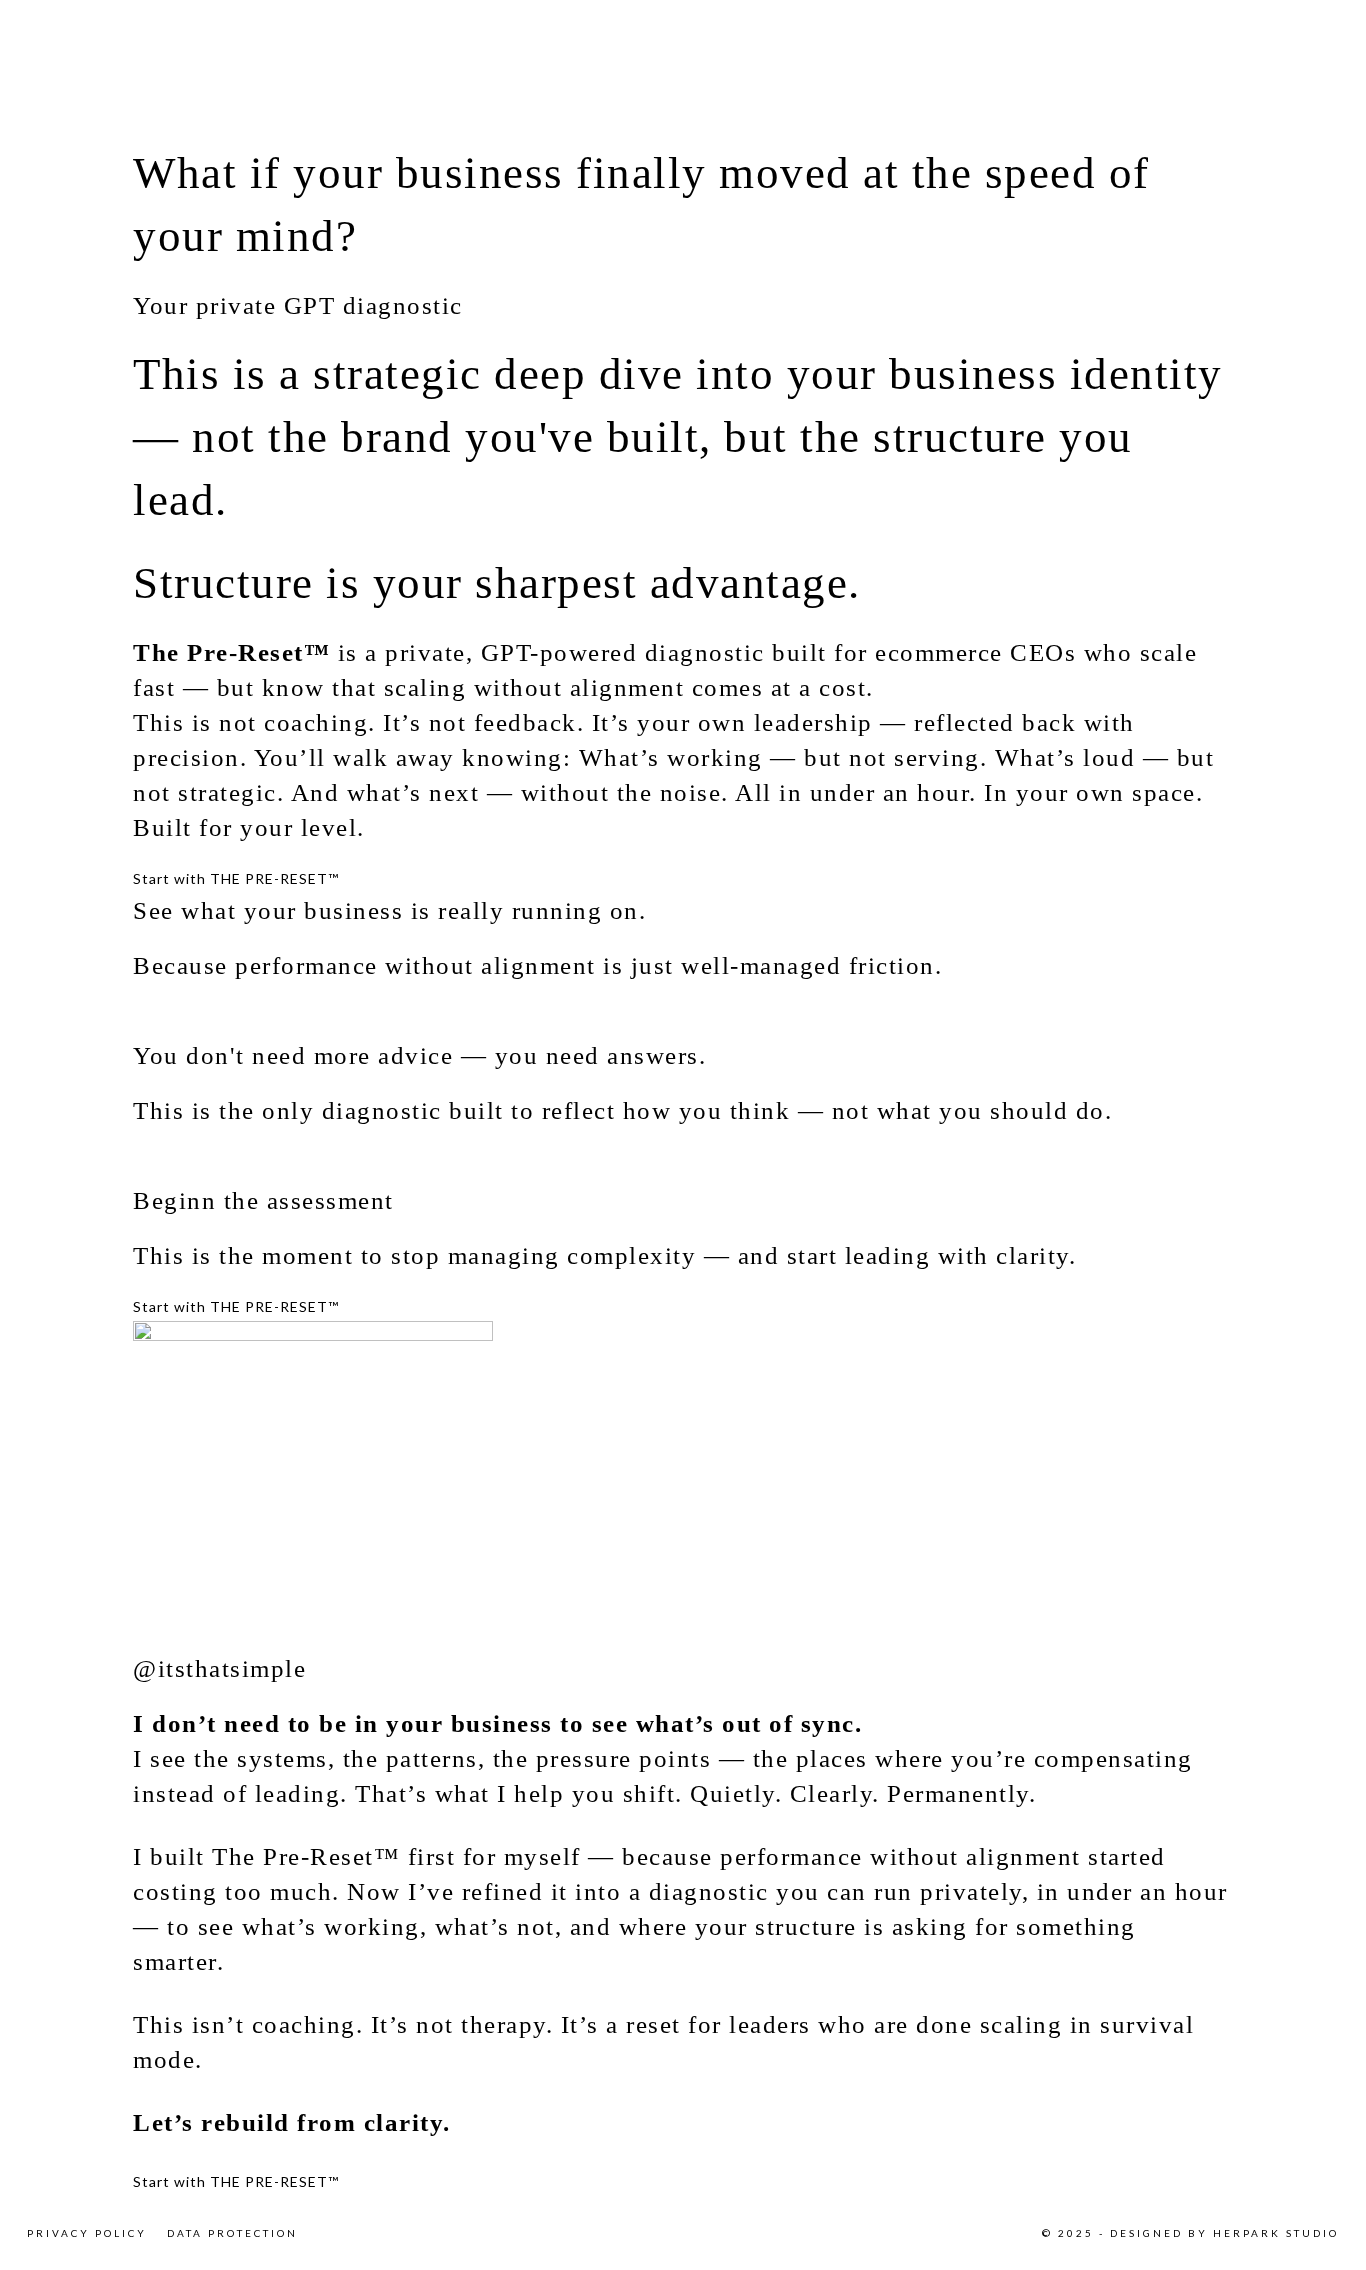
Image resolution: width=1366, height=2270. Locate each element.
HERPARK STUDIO (1276, 2233)
